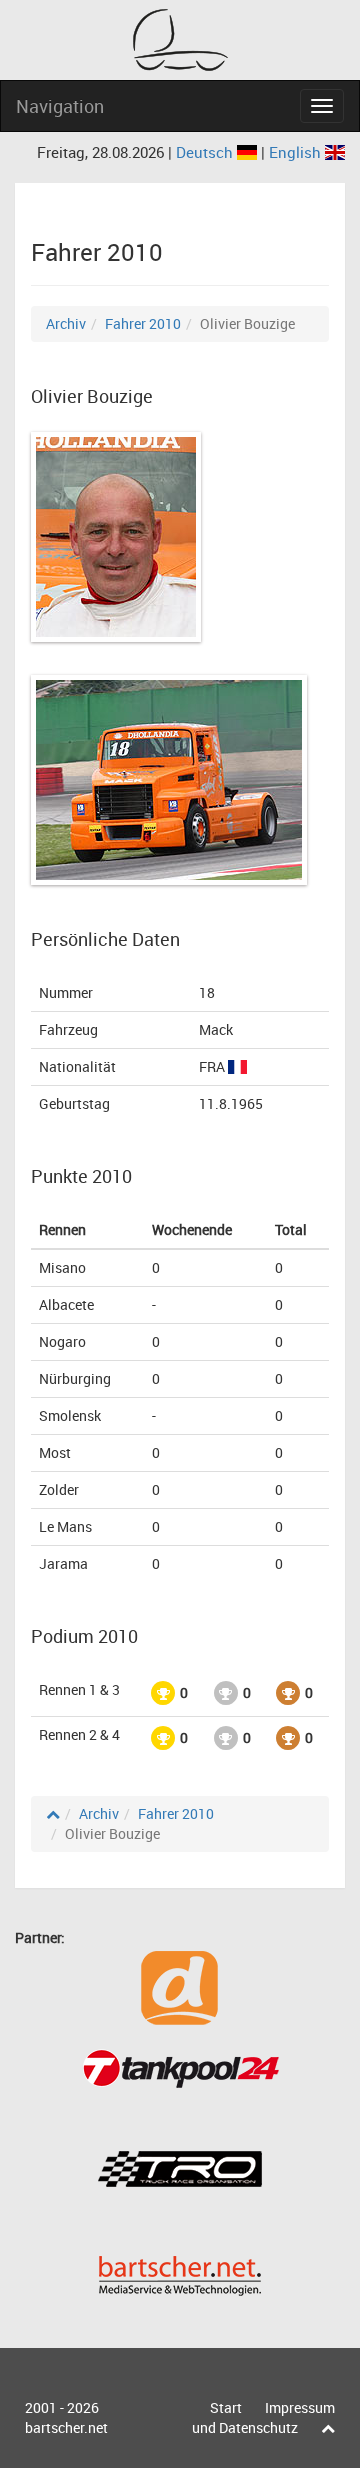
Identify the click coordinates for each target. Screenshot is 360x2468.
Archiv (66, 323)
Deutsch (206, 152)
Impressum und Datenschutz (263, 2417)
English (297, 152)
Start (226, 2407)
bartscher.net (66, 2427)
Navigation (60, 106)
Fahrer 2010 (143, 323)
